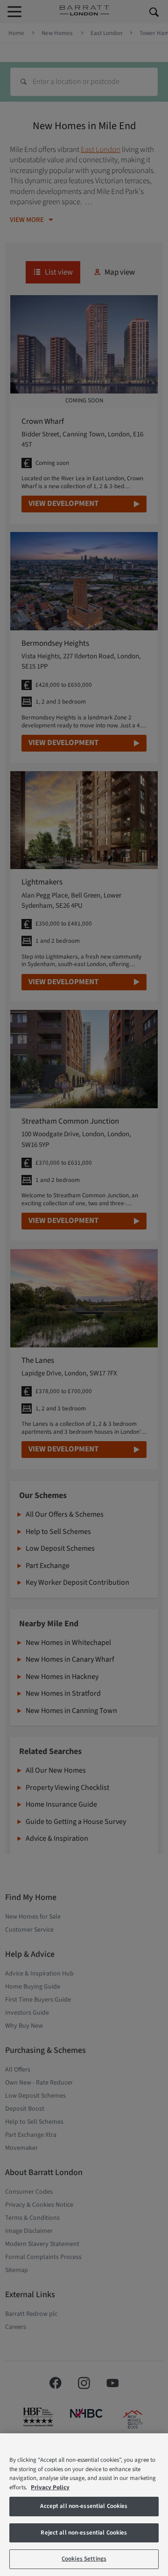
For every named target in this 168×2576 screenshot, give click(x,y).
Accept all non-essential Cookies (84, 2506)
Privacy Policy (50, 2487)
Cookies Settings (84, 2559)
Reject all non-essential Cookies (84, 2533)
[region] (84, 2505)
